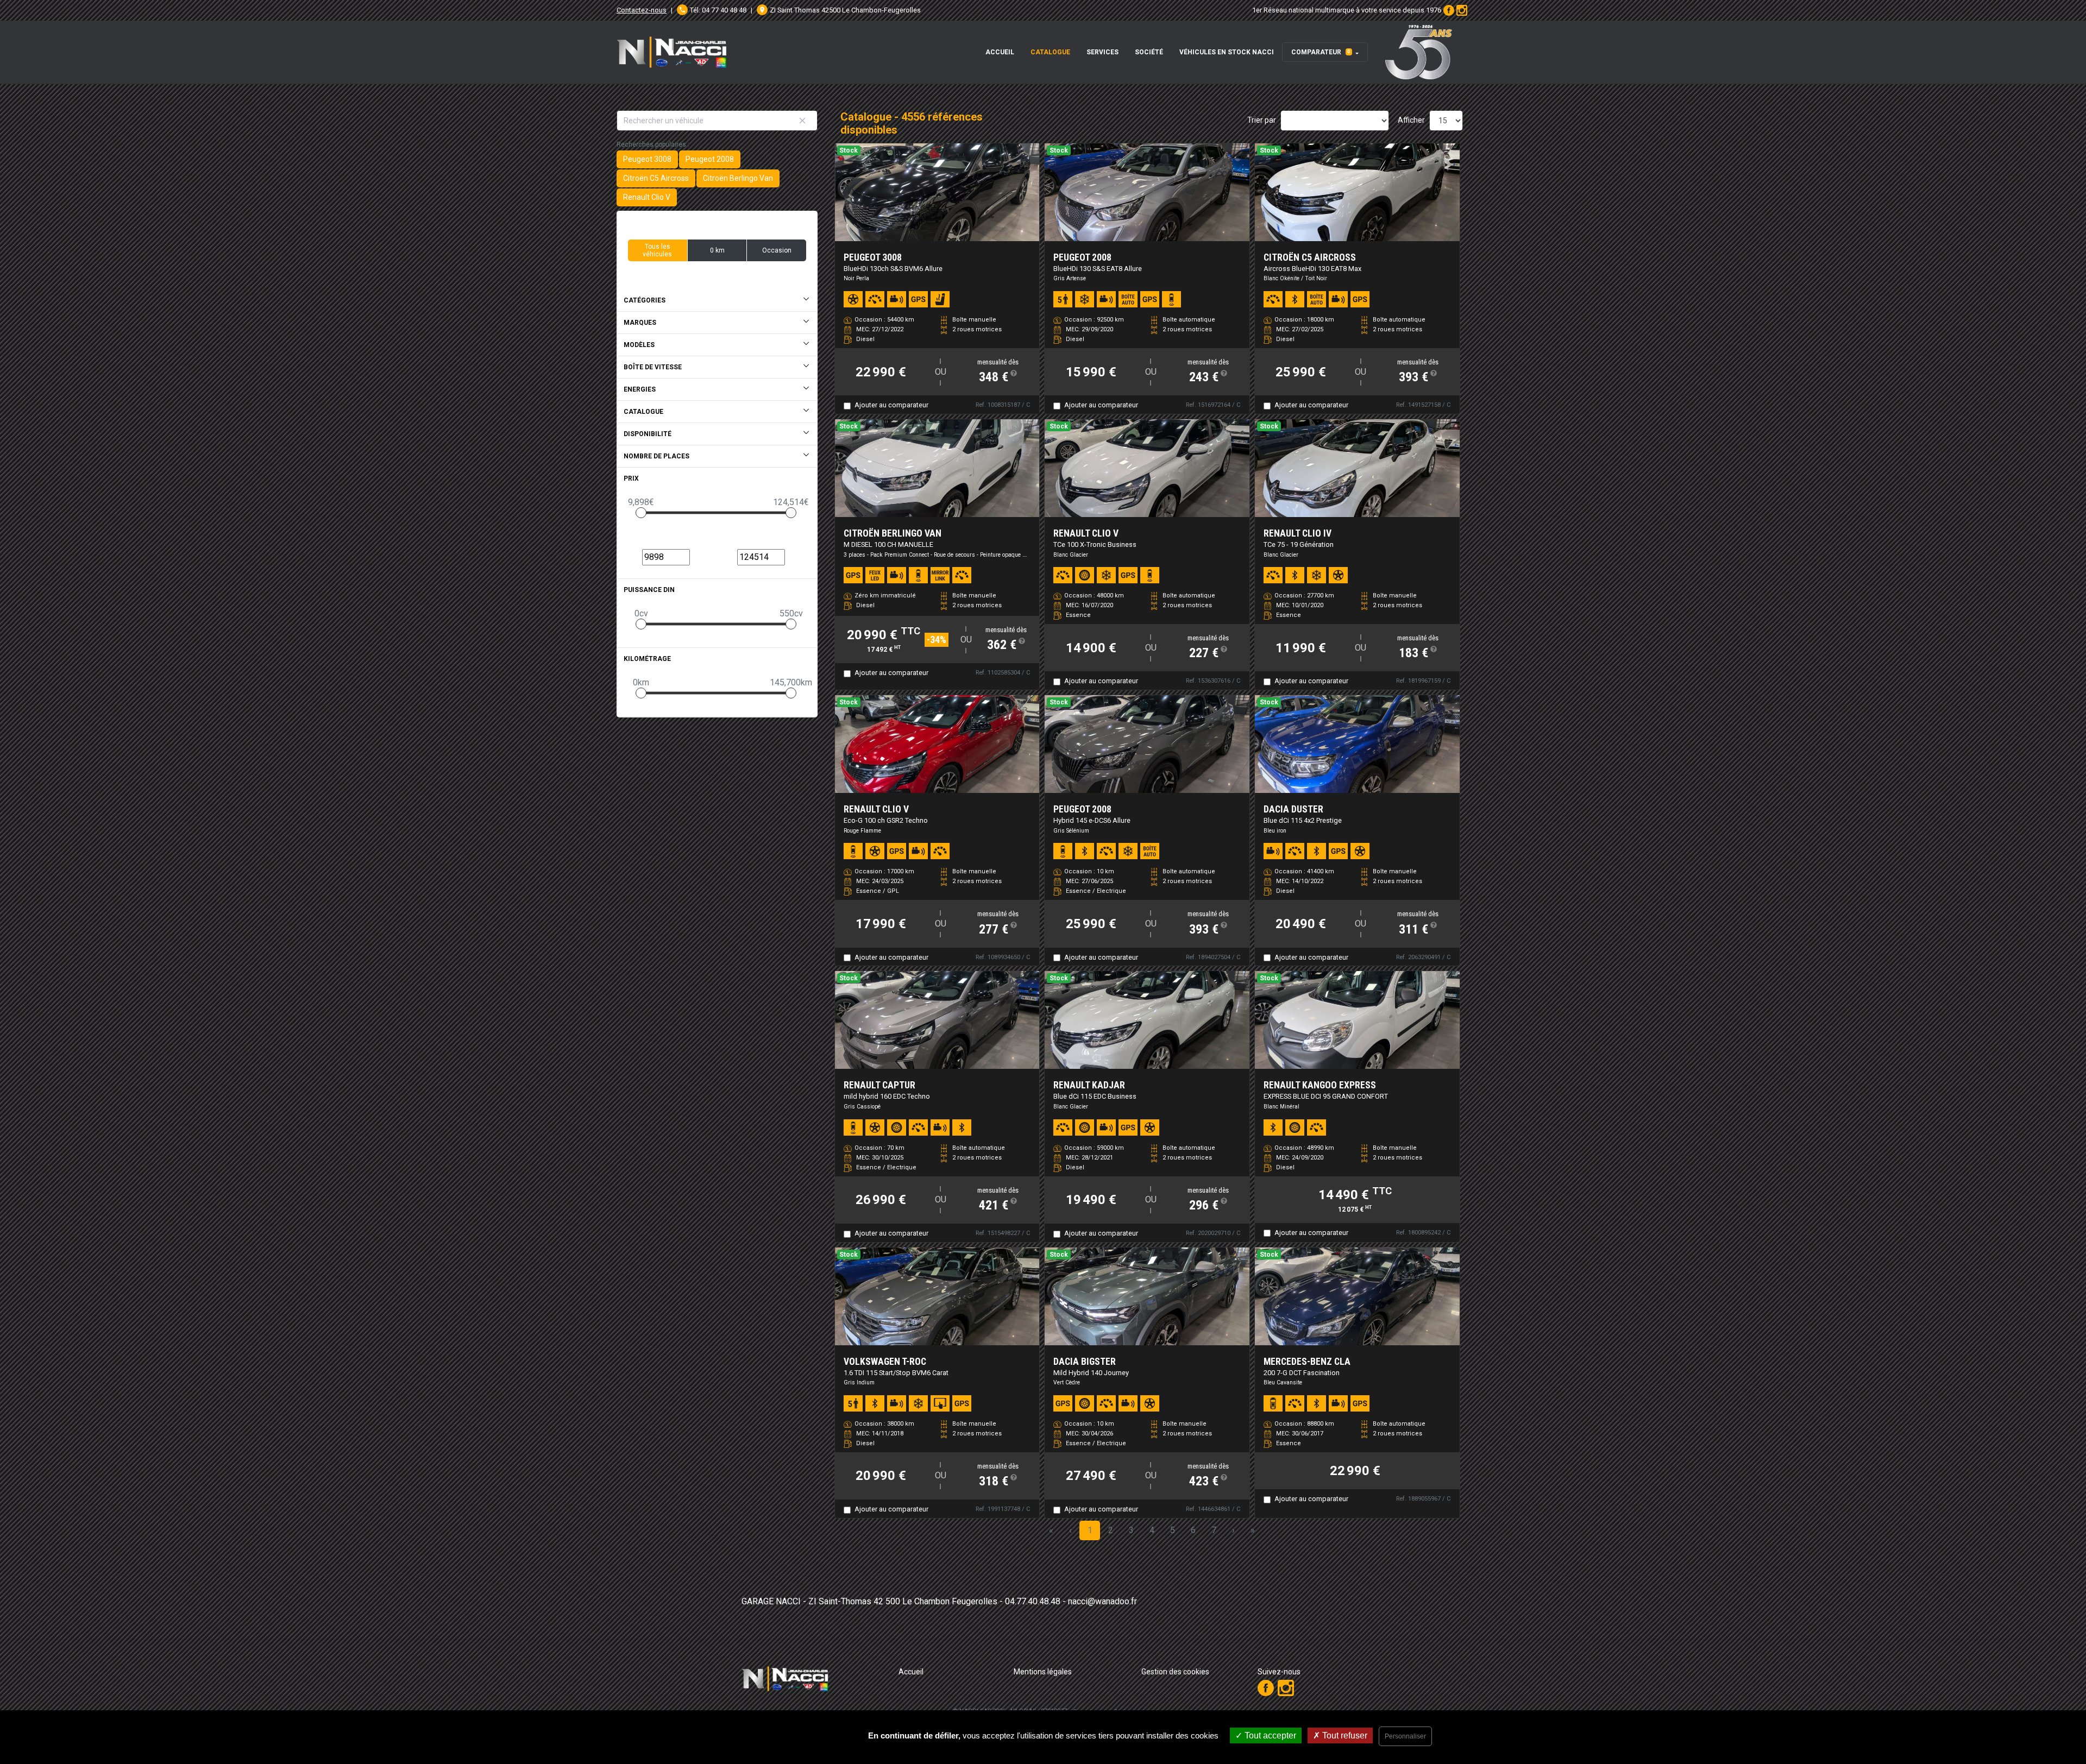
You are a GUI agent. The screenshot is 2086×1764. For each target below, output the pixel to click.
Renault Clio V (647, 197)
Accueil (1000, 52)
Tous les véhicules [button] (657, 250)
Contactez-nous (642, 10)
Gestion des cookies (1175, 1672)
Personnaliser (1405, 1736)
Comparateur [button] (1321, 52)
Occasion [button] (777, 250)
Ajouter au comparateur (891, 405)
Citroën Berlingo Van (738, 178)
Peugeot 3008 (647, 159)
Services (1102, 52)
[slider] (641, 513)
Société (1149, 52)
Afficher (1411, 120)
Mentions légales (1043, 1672)
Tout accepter (1269, 1735)
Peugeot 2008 (710, 159)
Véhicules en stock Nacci (1227, 52)
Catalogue (1050, 52)
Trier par (1262, 120)
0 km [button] (717, 250)
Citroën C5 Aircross (656, 178)
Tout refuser (1344, 1735)
